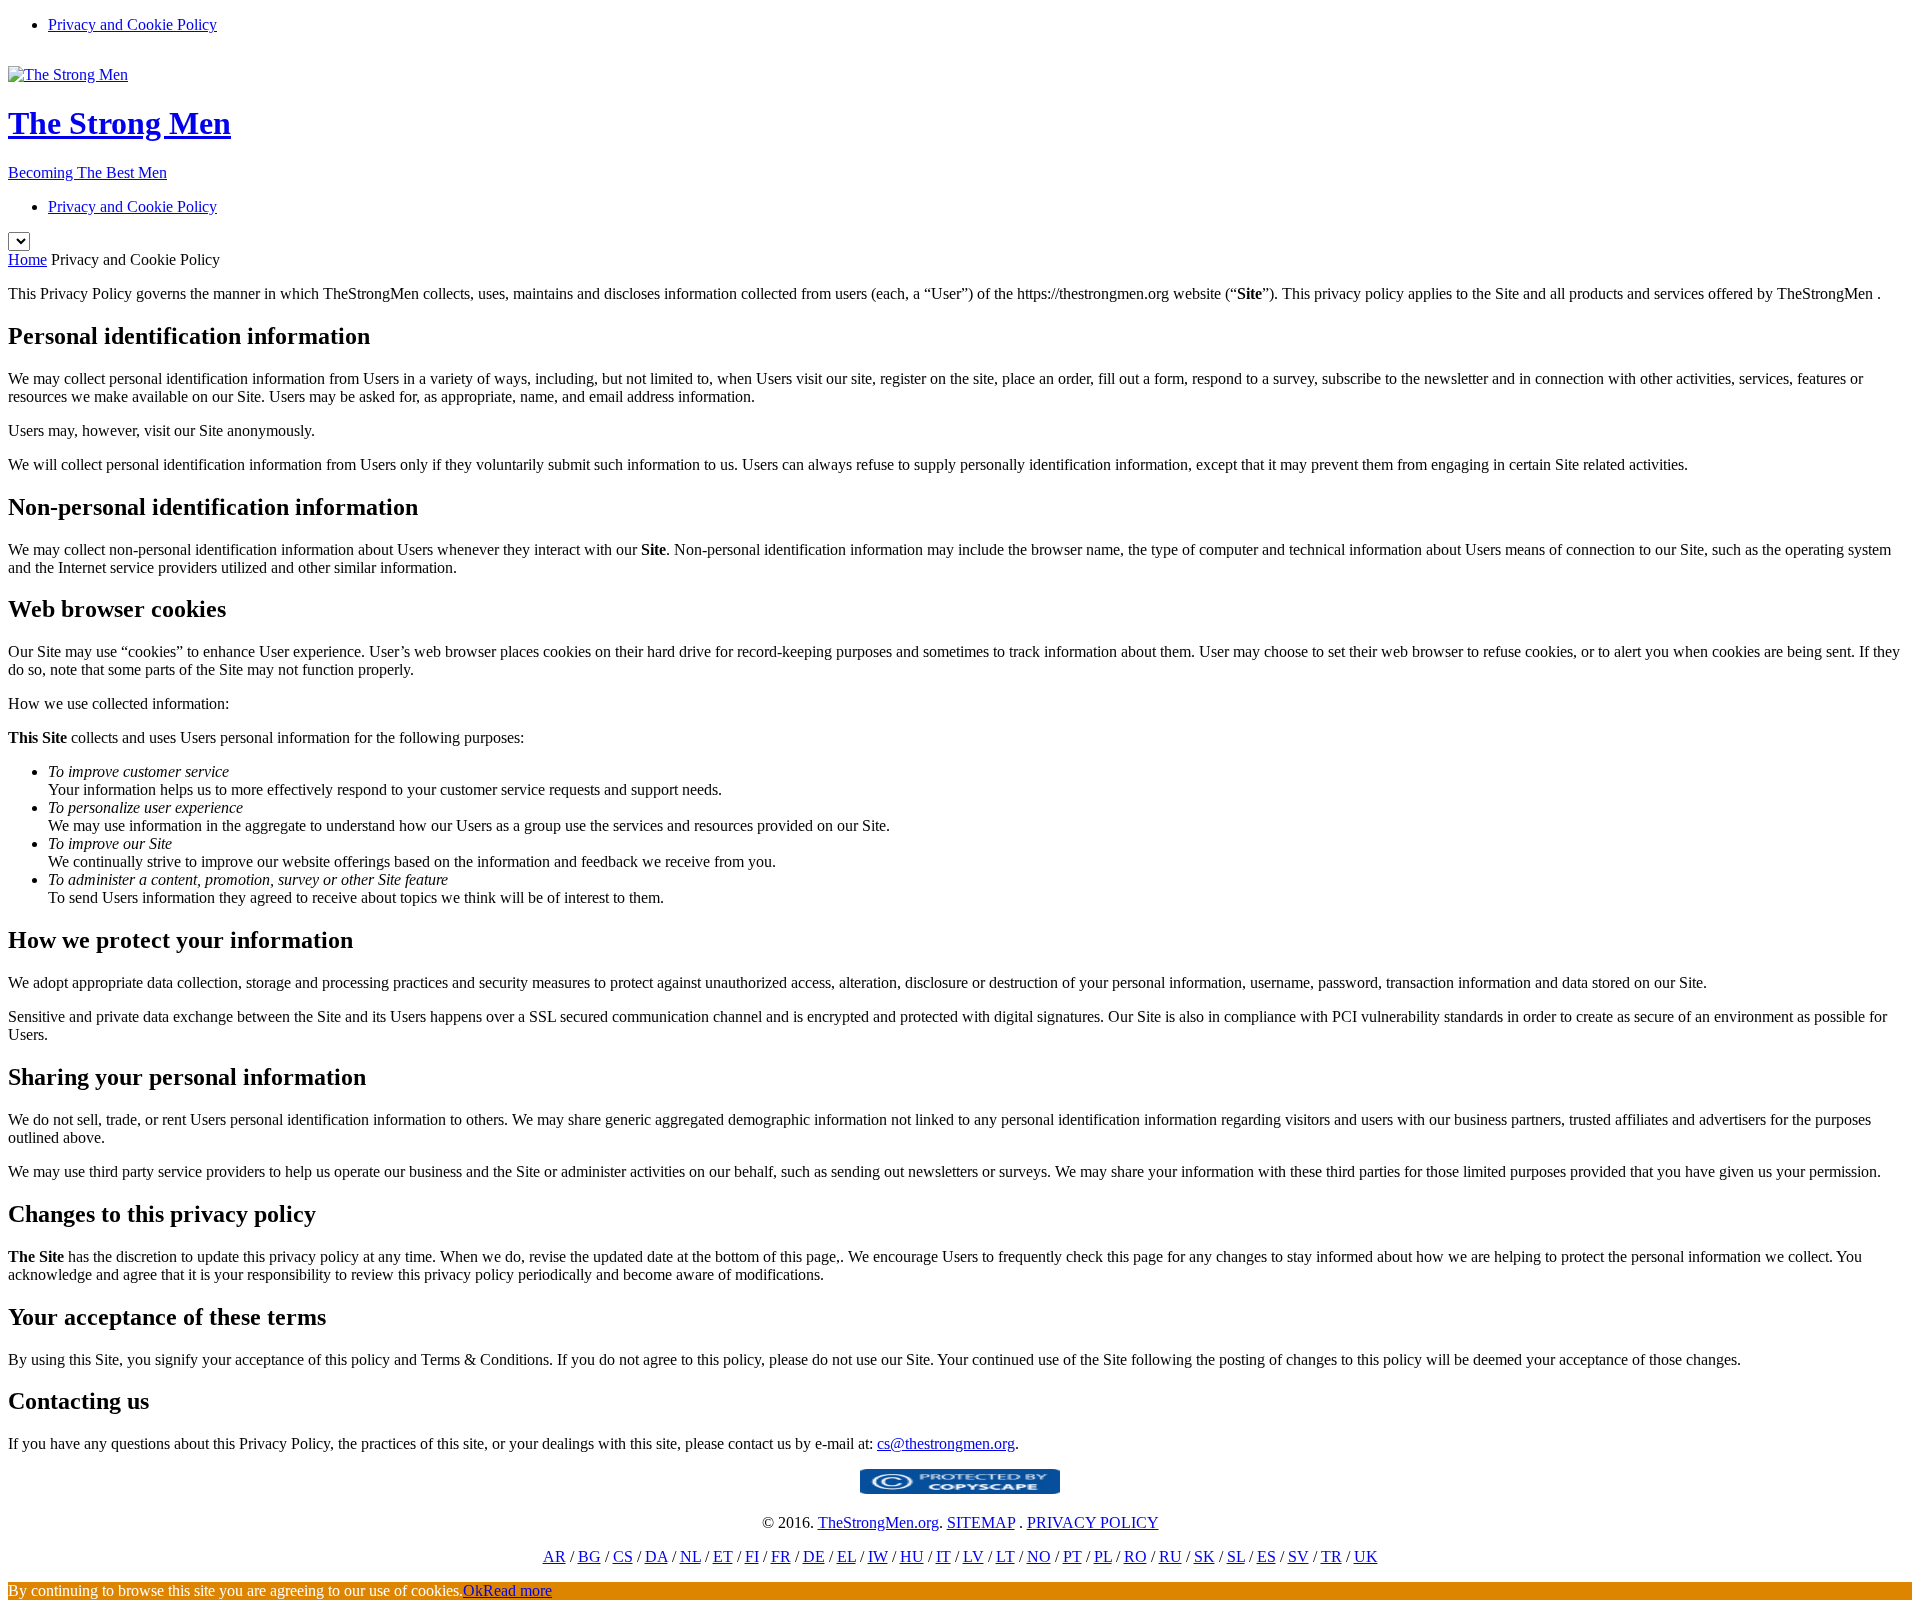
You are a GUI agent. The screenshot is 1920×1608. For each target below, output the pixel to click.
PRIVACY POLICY (1093, 1522)
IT (943, 1556)
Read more (517, 1590)
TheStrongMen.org (878, 1522)
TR (1331, 1556)
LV (973, 1556)
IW (878, 1556)
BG (589, 1556)
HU (912, 1556)
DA (656, 1556)
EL (846, 1556)
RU (1170, 1556)
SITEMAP (981, 1522)
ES (1266, 1556)
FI (752, 1556)
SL (1236, 1556)
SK (1204, 1556)
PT (1072, 1556)
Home (27, 259)
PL (1103, 1556)
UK (1366, 1556)
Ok (473, 1590)
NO (1039, 1556)
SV (1298, 1556)
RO (1135, 1556)
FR (781, 1556)
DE (814, 1556)
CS (623, 1556)
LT (1005, 1556)
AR (554, 1556)
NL (690, 1556)
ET (723, 1556)
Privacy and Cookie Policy (132, 24)
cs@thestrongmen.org (946, 1443)
